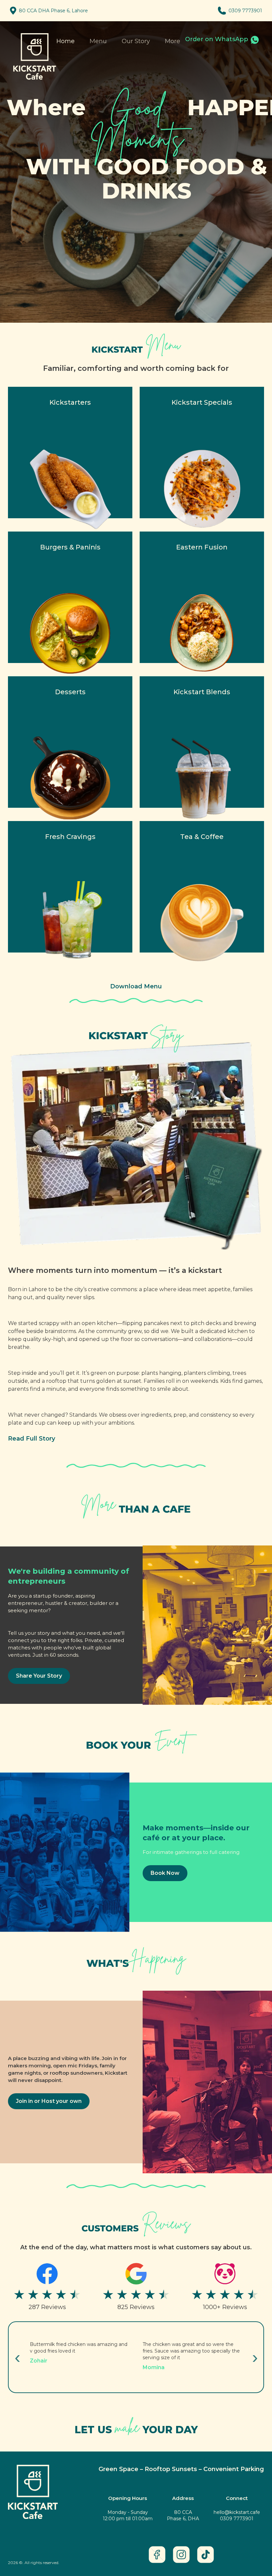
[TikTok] (205, 2555)
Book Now (165, 1873)
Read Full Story (32, 1439)
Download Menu (136, 986)
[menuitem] (172, 42)
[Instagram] (181, 2555)
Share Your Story (39, 1676)
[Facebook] (157, 2555)
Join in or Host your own (49, 2101)
